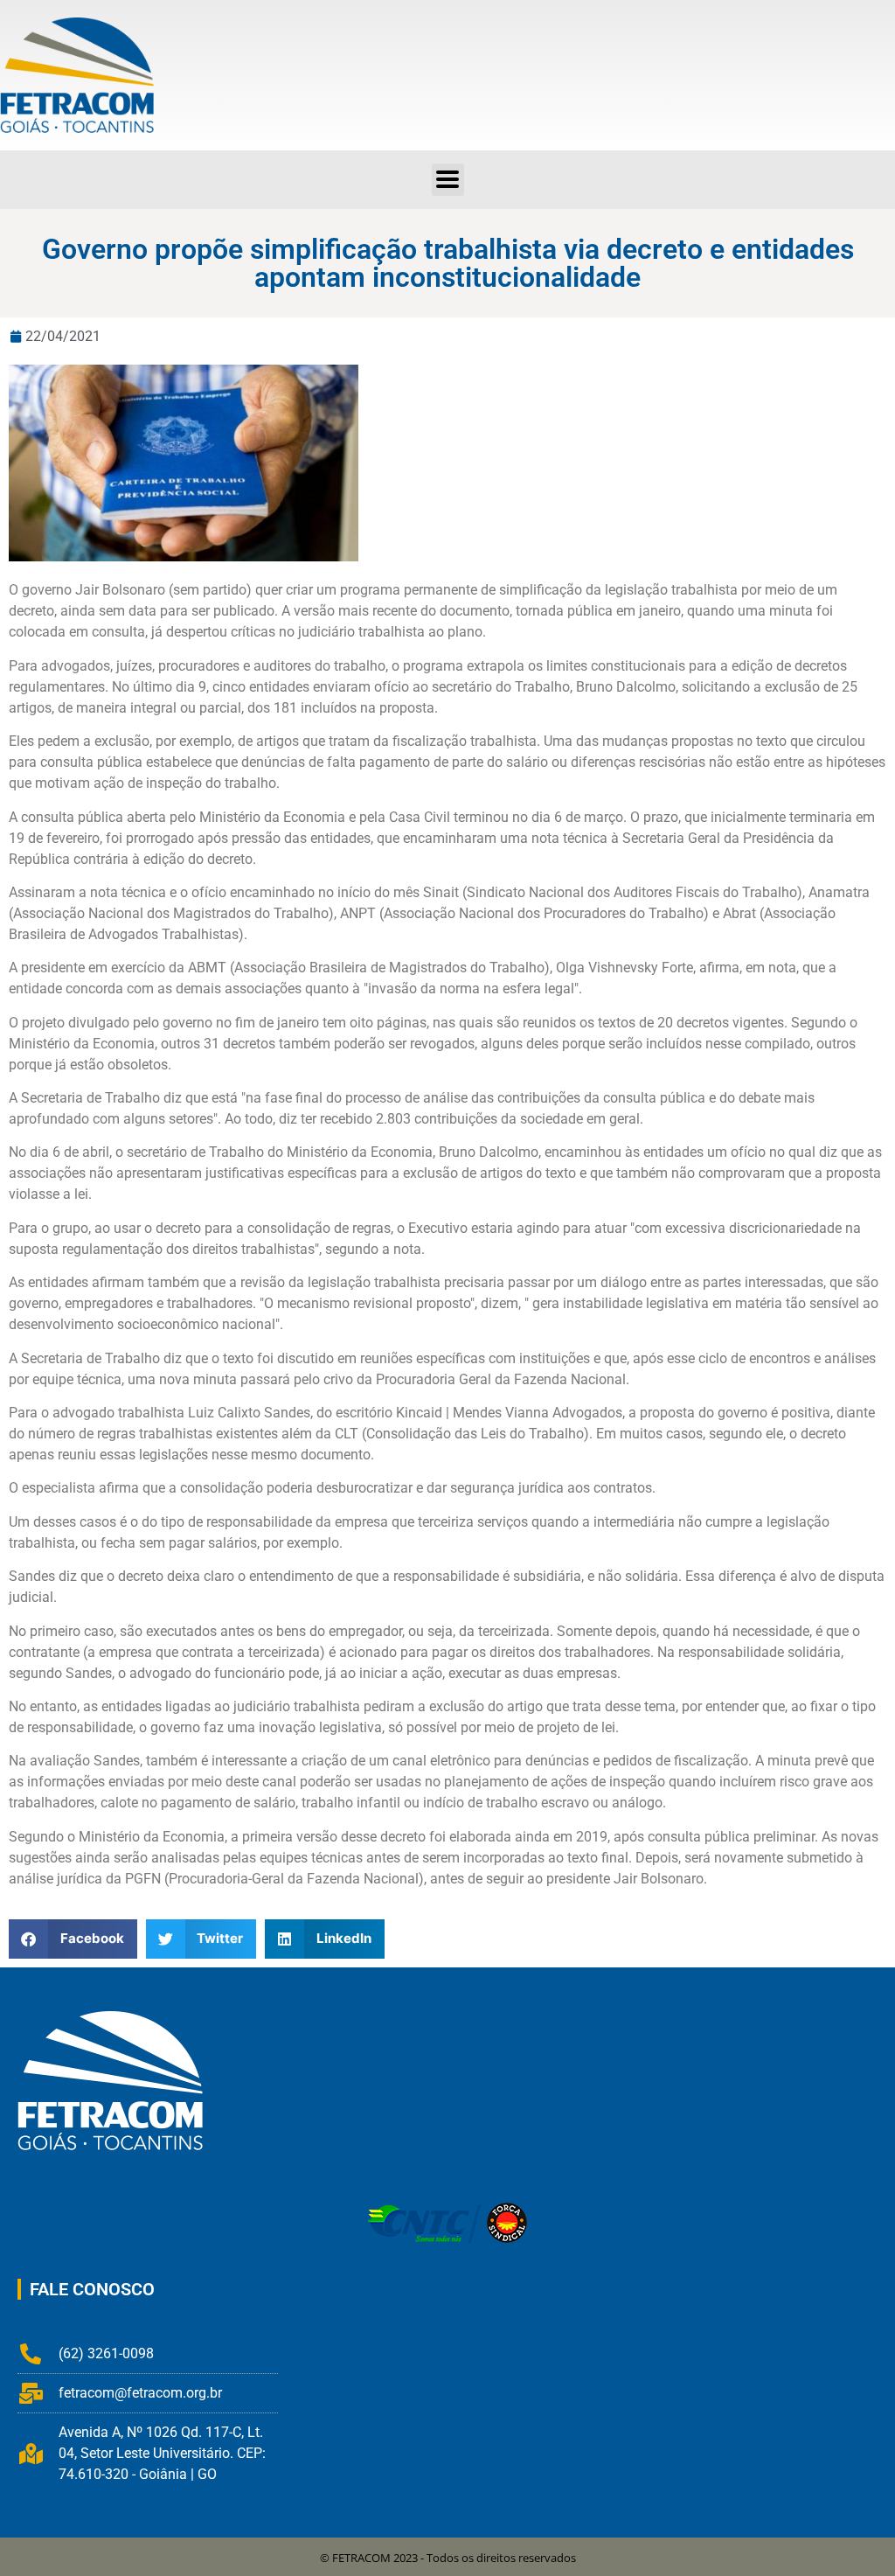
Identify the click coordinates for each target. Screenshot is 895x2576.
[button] (448, 180)
